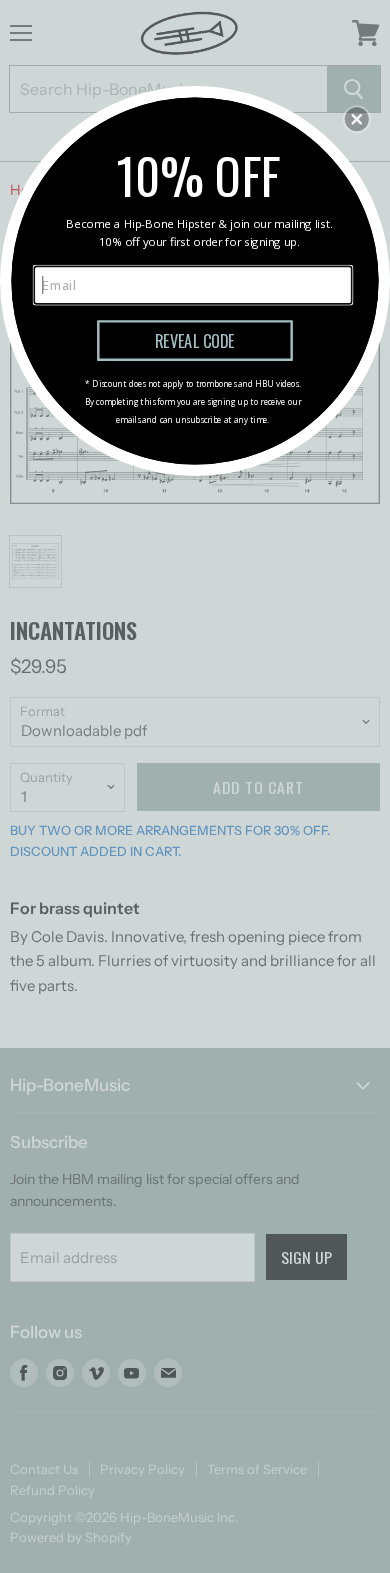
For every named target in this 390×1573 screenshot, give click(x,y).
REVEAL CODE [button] (195, 340)
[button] (357, 119)
